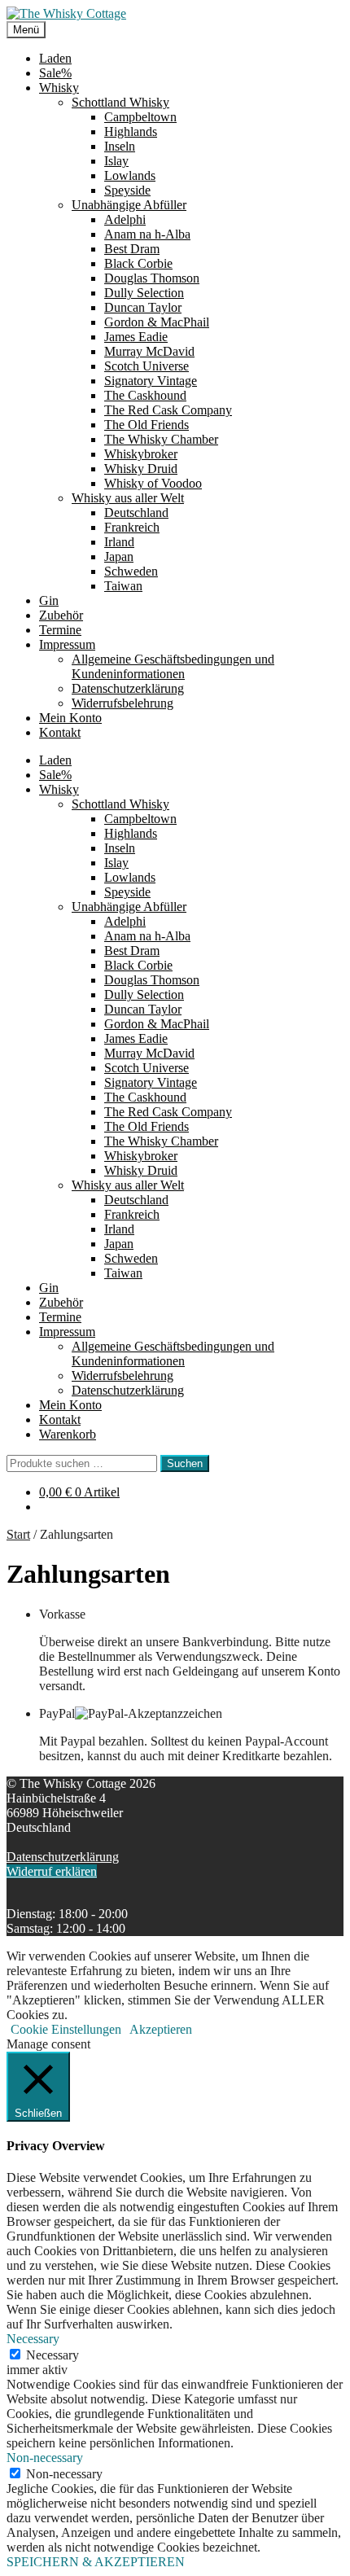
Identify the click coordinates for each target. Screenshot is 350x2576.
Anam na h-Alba (147, 234)
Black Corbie (138, 263)
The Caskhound (145, 395)
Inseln (120, 146)
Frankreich (132, 527)
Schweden (131, 571)
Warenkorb (68, 1434)
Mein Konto (70, 718)
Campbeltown (140, 117)
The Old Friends (147, 425)
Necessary (52, 2355)
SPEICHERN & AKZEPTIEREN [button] (96, 2562)
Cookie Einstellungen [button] (66, 2029)
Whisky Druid (141, 469)
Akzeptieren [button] (161, 2029)
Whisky (59, 88)
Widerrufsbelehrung (122, 703)
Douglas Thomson (152, 278)
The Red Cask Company (168, 410)
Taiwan (123, 586)
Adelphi (125, 219)
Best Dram (132, 249)
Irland (119, 542)
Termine (60, 630)
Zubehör (61, 615)
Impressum (67, 644)
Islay (116, 161)
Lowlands (130, 175)
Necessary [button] (33, 2339)
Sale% (55, 73)
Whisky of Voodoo (153, 483)
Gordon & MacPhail (157, 322)
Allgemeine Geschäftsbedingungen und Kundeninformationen (173, 666)
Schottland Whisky (120, 102)
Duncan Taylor (143, 307)
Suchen (185, 1463)
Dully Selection (144, 293)
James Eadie (136, 337)
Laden (55, 58)
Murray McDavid (149, 351)
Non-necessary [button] (45, 2458)
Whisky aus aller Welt (128, 498)
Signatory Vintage (151, 381)
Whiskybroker (141, 454)
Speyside (127, 190)
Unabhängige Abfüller (129, 205)
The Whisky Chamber (161, 439)
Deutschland (136, 513)
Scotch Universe (147, 366)
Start (18, 1534)
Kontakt (60, 732)
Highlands (131, 131)
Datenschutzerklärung (128, 688)
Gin (49, 600)
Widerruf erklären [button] (52, 1871)
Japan (119, 556)
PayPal (57, 1713)
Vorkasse (62, 1614)
